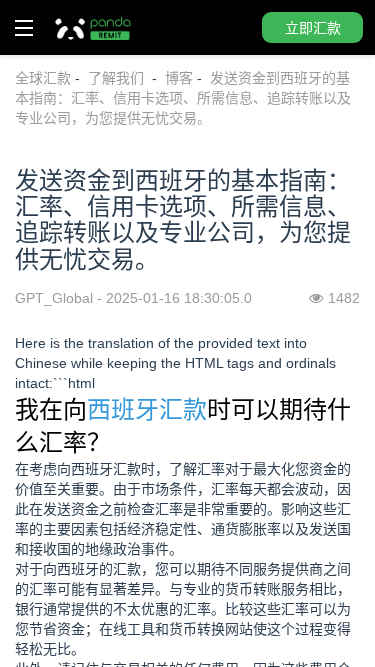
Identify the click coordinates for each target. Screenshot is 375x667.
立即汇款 (313, 28)
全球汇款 (43, 78)
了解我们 (118, 78)
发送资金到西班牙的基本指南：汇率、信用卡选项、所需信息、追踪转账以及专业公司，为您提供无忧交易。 (183, 98)
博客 (179, 78)
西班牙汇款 (147, 409)
